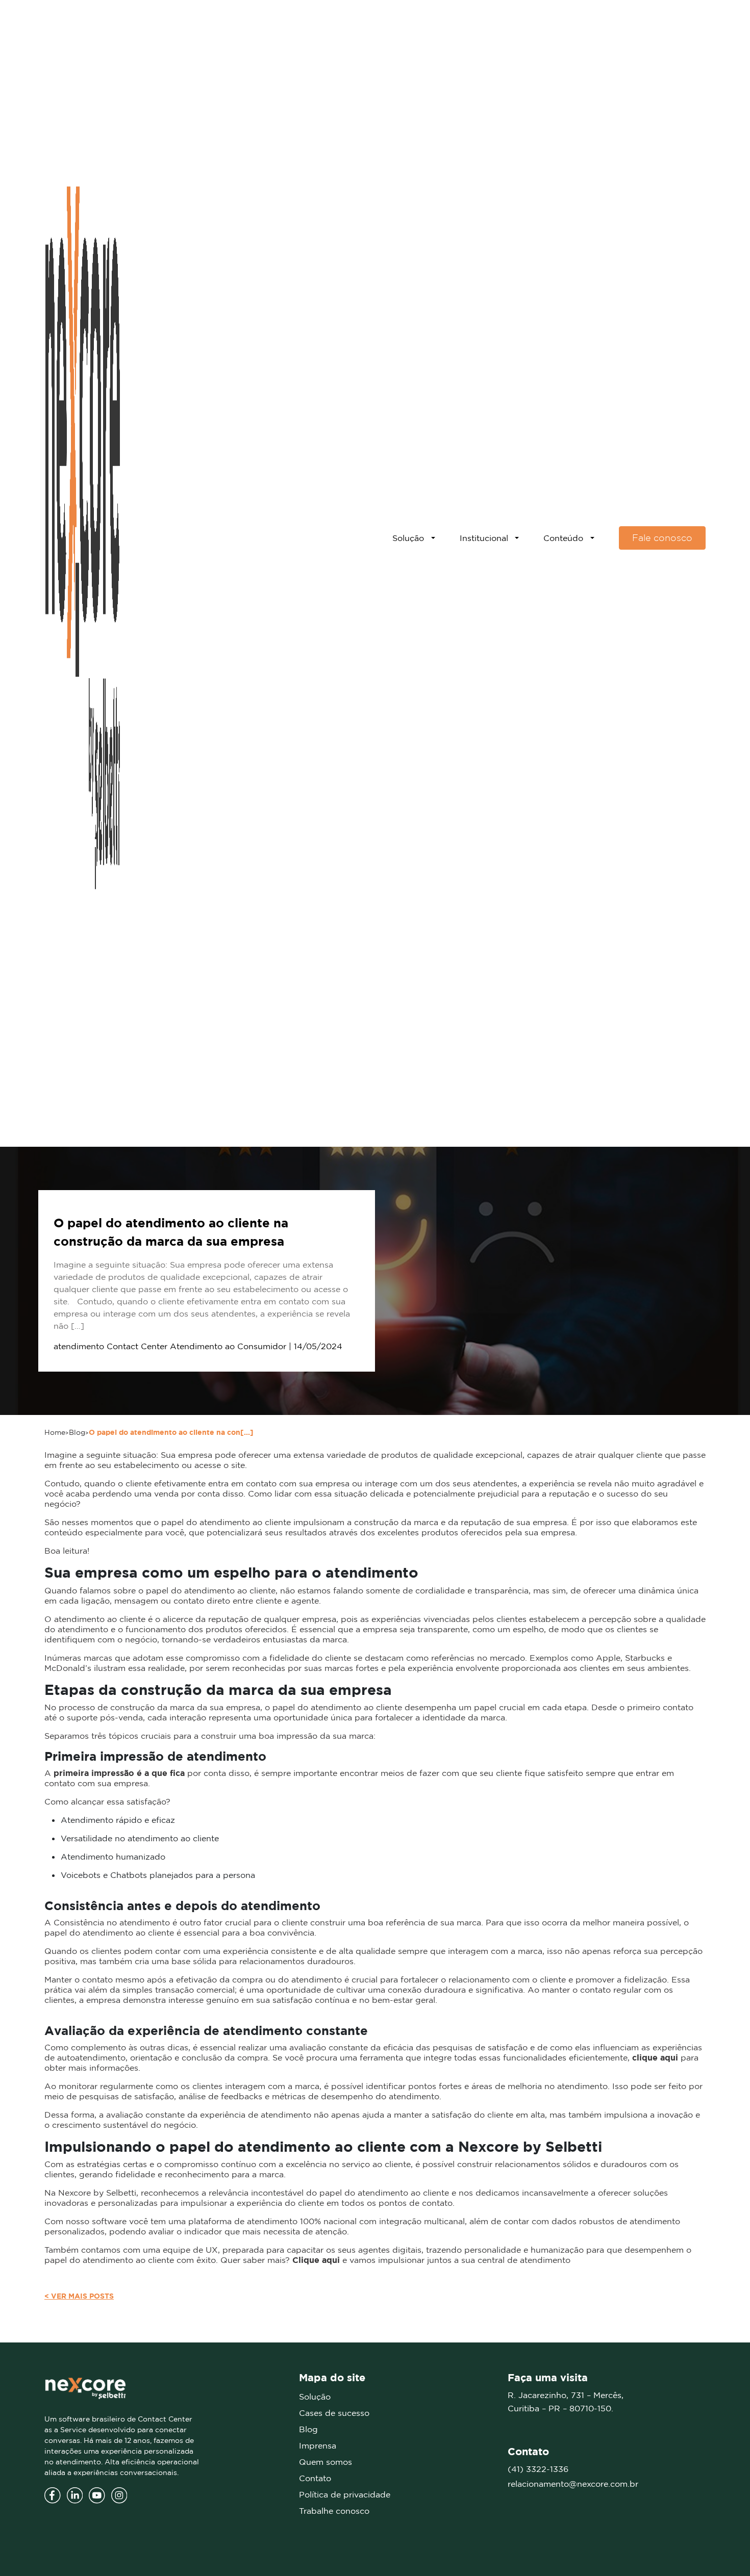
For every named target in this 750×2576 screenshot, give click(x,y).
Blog (77, 1432)
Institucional (484, 538)
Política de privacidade (345, 2494)
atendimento (79, 1346)
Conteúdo (563, 538)
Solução (408, 538)
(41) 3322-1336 (538, 2469)
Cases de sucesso (334, 2413)
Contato (315, 2478)
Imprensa (318, 2445)
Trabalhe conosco (334, 2511)
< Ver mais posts (79, 2296)
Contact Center (137, 1346)
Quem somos (326, 2462)
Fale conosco (662, 538)
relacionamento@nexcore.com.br (573, 2484)
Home (55, 1432)
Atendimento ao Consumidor (228, 1346)
